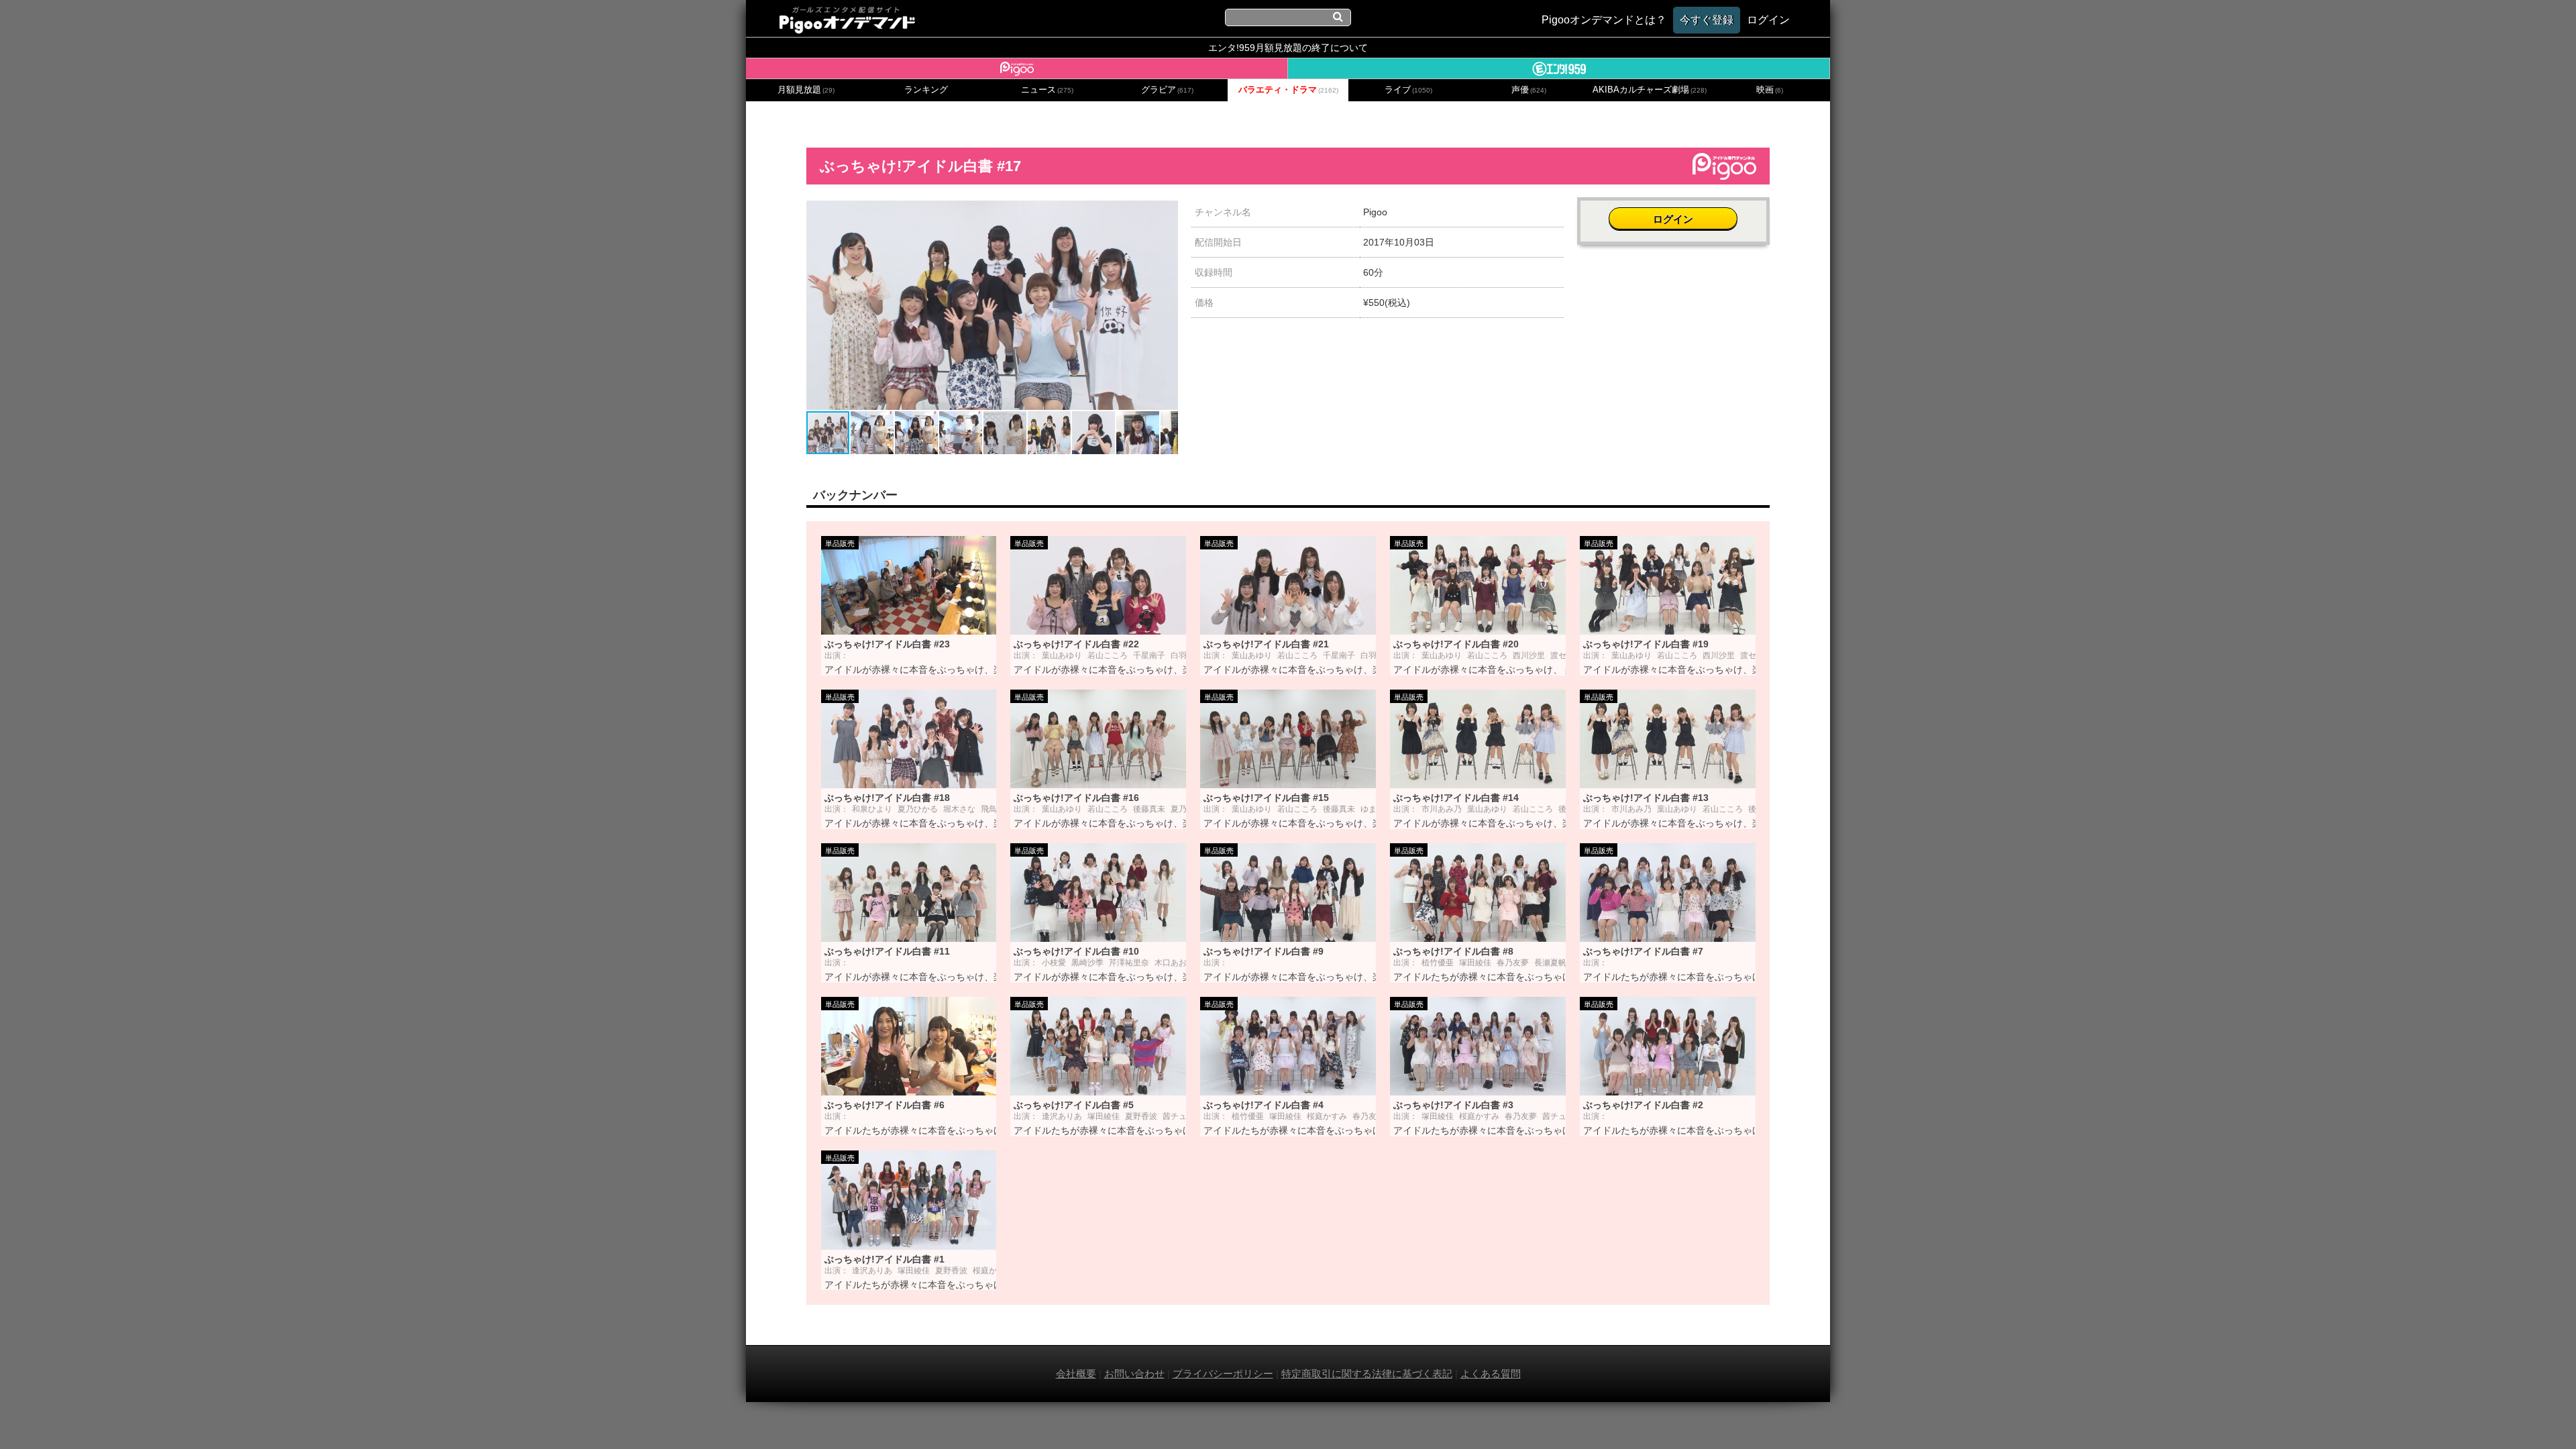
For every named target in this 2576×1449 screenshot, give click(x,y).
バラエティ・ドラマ (1288, 90)
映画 (1770, 90)
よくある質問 (1491, 1374)
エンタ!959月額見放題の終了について (1288, 48)
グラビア (1167, 90)
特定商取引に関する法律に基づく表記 (1367, 1374)
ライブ (1408, 90)
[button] (1166, 213)
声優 (1529, 90)
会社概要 (1076, 1374)
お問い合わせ (1134, 1374)
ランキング (926, 90)
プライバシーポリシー (1223, 1374)
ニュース (1047, 90)
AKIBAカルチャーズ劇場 (1650, 90)
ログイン (1673, 219)
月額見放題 (806, 90)
